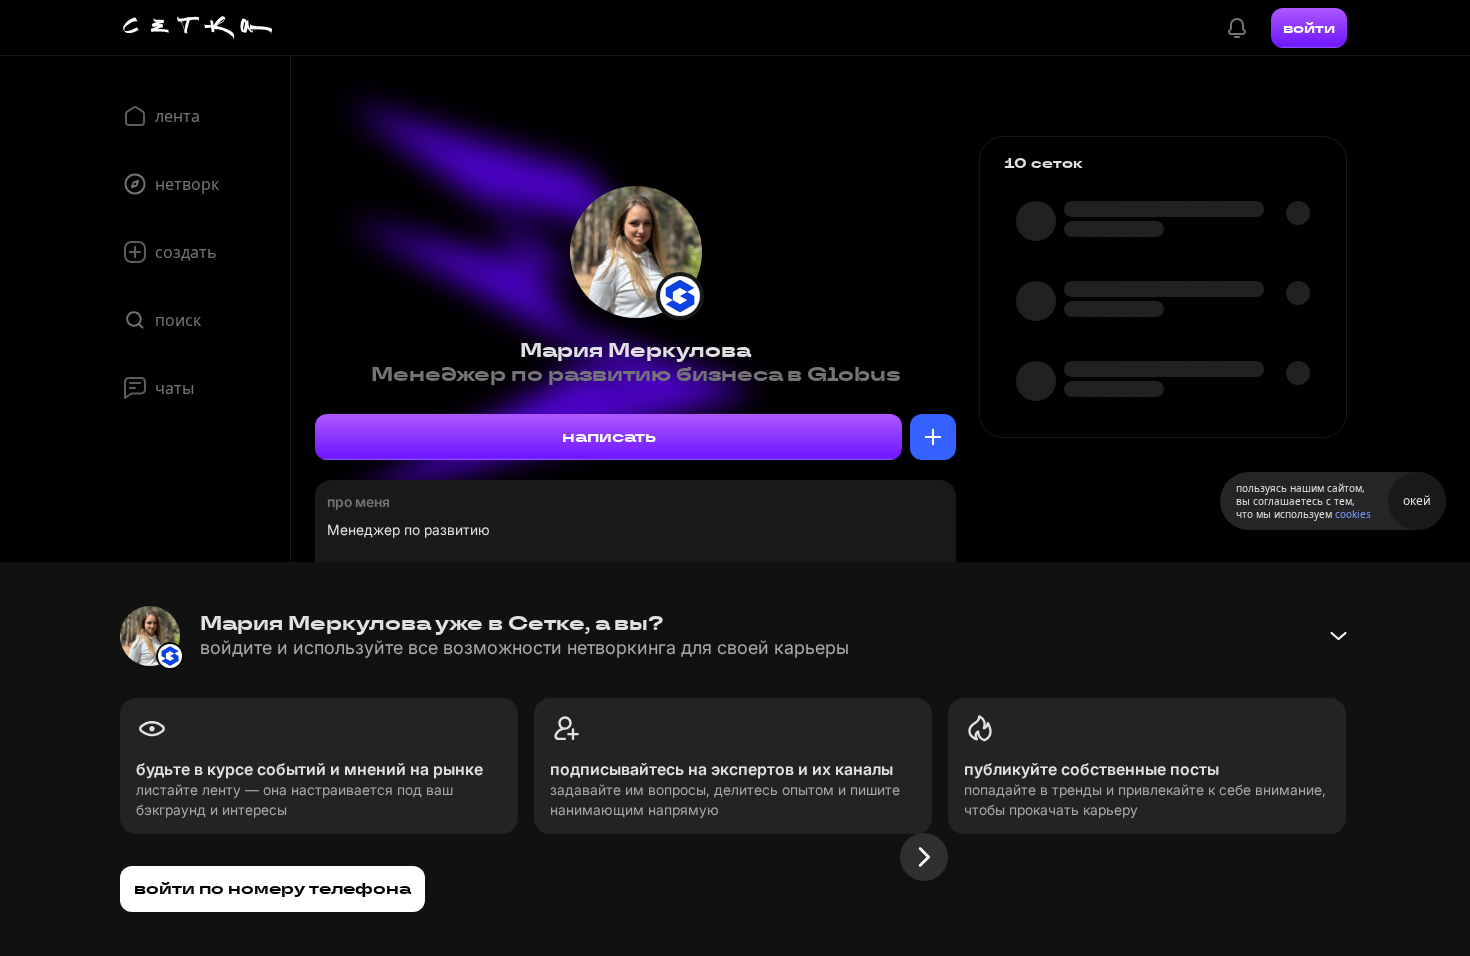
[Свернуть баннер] (1338, 636)
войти (1309, 28)
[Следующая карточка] (924, 857)
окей (1417, 500)
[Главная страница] (198, 28)
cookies (1353, 514)
